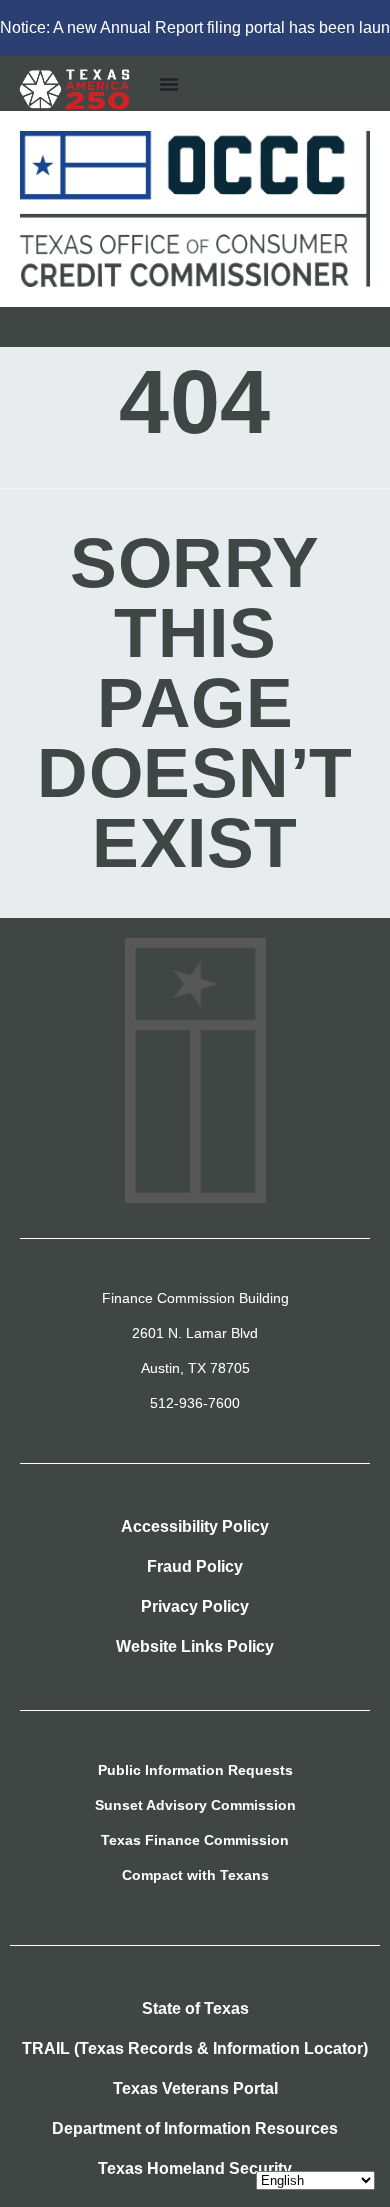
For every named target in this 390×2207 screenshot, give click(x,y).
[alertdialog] (195, 28)
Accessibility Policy (195, 1526)
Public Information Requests (195, 1770)
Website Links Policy (195, 1646)
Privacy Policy (195, 1606)
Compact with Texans (195, 1875)
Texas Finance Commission (195, 1840)
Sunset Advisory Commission (195, 1805)
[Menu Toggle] (169, 84)
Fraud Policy (195, 1566)
